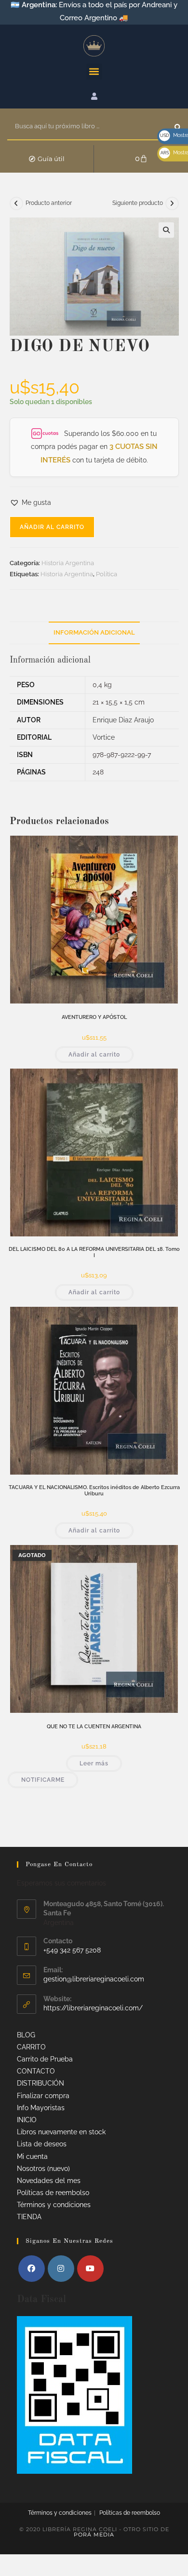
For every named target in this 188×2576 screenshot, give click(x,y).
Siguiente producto (138, 203)
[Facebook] (32, 2269)
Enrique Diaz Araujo (123, 720)
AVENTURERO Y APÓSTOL (94, 1017)
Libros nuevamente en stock (61, 2132)
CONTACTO (36, 2071)
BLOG (26, 2035)
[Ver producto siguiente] (172, 203)
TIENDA (29, 2217)
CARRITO (31, 2047)
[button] (94, 72)
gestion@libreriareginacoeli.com (94, 1979)
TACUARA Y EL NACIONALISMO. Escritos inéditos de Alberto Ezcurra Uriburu (94, 1491)
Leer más (94, 1763)
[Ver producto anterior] (16, 203)
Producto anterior (49, 203)
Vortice (104, 737)
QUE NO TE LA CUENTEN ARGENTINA (94, 1727)
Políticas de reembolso (53, 2193)
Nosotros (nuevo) (43, 2169)
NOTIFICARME (43, 1780)
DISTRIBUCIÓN (40, 2083)
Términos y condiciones (54, 2205)
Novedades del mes (49, 2181)
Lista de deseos (42, 2144)
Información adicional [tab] (94, 632)
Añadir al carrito (52, 527)
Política (107, 574)
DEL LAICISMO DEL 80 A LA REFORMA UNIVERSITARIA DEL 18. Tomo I (94, 1252)
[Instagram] (61, 2269)
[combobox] (91, 127)
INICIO (27, 2120)
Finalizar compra (43, 2096)
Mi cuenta (32, 2156)
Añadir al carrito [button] (94, 1055)
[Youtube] (90, 2269)
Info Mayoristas (41, 2108)
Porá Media (94, 2535)
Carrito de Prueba (45, 2059)
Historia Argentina (68, 563)
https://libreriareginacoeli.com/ (93, 2008)
